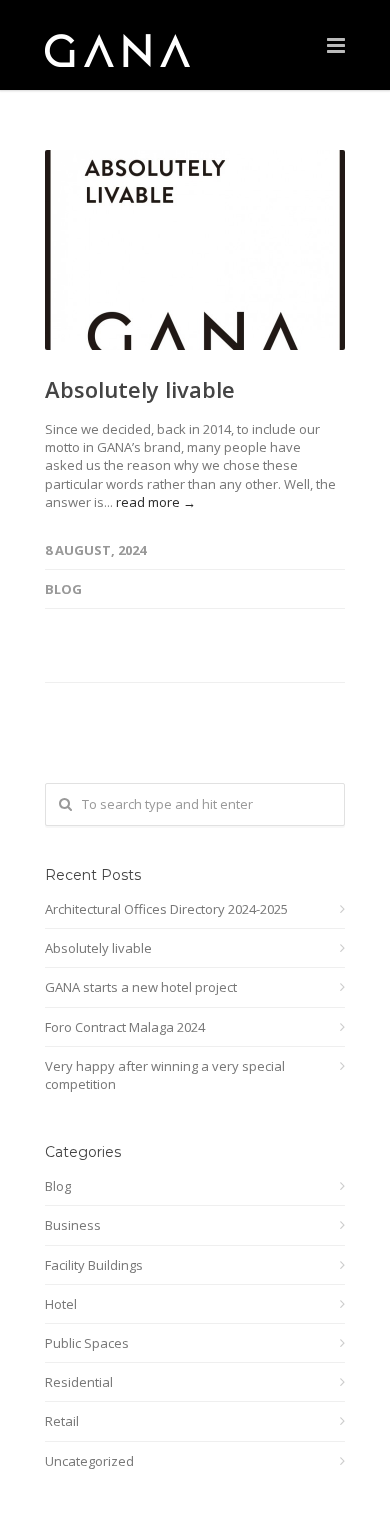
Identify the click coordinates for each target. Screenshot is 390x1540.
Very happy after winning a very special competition (165, 1075)
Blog (63, 589)
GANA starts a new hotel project (141, 987)
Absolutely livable (140, 389)
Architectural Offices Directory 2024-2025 (166, 909)
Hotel (61, 1304)
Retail (62, 1421)
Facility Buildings (94, 1265)
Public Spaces (87, 1343)
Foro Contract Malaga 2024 (125, 1027)
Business (73, 1225)
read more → (156, 502)
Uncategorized (89, 1461)
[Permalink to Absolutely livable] (195, 250)
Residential (79, 1382)
